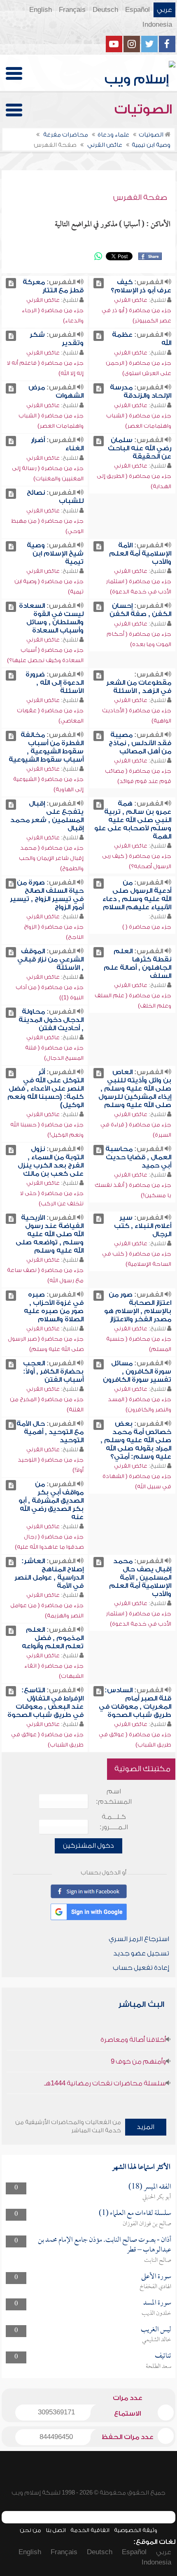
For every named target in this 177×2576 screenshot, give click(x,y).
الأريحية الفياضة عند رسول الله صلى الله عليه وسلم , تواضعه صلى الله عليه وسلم (50, 1234)
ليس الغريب (156, 2330)
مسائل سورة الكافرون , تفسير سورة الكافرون (137, 1371)
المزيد (146, 2127)
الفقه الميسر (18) (150, 2187)
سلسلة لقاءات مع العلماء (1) (135, 2213)
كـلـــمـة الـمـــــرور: (114, 1822)
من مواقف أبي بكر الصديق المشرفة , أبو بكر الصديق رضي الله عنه (51, 1501)
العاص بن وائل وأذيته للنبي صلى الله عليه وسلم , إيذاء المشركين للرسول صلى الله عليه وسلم (135, 1089)
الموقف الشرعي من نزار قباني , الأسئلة (50, 959)
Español (137, 10)
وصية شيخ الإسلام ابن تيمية (55, 554)
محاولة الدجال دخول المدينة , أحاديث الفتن (51, 1020)
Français (72, 10)
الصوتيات (145, 109)
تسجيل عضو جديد (141, 1953)
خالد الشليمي (157, 2340)
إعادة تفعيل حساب (141, 1968)
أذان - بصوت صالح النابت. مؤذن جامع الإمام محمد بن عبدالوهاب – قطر (105, 2245)
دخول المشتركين (88, 1846)
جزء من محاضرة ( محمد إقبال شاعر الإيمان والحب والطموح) (51, 858)
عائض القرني (131, 300)
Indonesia (157, 25)
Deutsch (105, 10)
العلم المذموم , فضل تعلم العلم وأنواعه (53, 1638)
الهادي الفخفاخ (155, 2287)
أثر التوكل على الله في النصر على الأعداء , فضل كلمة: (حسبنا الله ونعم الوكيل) (45, 1089)
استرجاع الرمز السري (139, 1939)
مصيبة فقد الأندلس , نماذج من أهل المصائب (140, 743)
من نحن (30, 2530)
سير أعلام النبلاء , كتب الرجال (143, 1226)
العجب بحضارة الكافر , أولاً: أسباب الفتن (53, 1371)
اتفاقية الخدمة (90, 2530)
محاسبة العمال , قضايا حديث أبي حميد (138, 1157)
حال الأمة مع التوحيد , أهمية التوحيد (50, 1432)
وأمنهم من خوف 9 (138, 2062)
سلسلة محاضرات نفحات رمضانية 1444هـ (105, 2083)
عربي (164, 10)
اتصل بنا (56, 2530)
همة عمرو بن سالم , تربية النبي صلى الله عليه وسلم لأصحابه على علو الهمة (133, 820)
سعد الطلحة (158, 2367)
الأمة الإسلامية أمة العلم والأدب (140, 554)
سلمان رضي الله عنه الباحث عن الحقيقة (140, 448)
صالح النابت (158, 2261)
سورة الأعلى (156, 2277)
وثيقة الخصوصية (136, 2530)
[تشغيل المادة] (99, 283)
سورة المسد (157, 2303)
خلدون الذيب (156, 2314)
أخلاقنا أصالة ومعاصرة (133, 2040)
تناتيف (163, 2356)
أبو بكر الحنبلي (157, 2197)
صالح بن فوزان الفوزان (147, 2224)
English (41, 10)
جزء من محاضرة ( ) (147, 927)
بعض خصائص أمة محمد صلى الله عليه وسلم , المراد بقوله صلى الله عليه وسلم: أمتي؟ (136, 1440)
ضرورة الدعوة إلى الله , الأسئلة (55, 683)
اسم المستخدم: (114, 1796)
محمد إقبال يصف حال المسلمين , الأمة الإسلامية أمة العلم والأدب (140, 1578)
